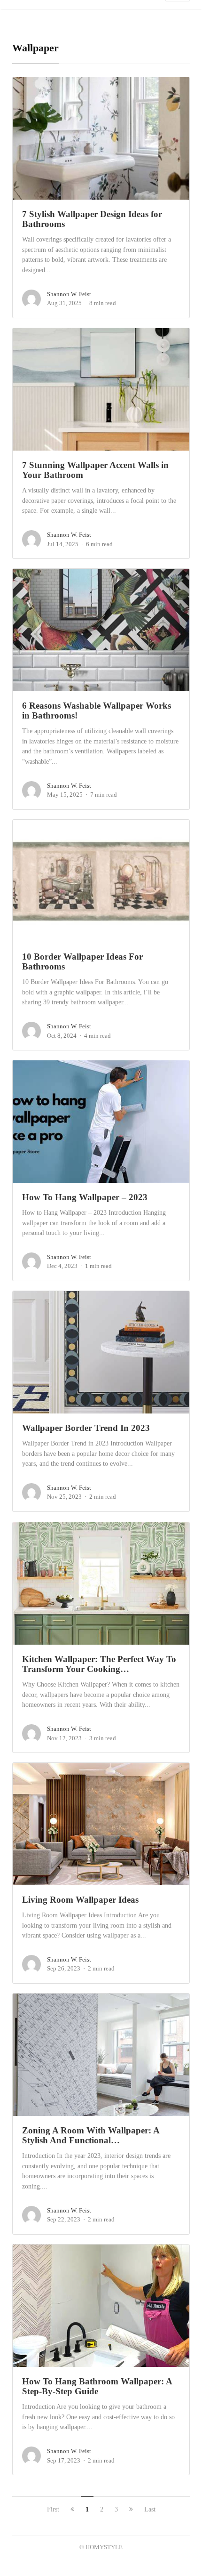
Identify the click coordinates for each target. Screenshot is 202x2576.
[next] (131, 2509)
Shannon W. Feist (69, 294)
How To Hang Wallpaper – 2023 (85, 1197)
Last (150, 2509)
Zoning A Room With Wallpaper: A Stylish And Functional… (91, 2135)
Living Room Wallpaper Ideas (80, 1900)
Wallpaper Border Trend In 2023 (86, 1428)
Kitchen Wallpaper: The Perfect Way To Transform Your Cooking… (99, 1664)
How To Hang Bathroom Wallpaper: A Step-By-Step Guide (97, 2386)
